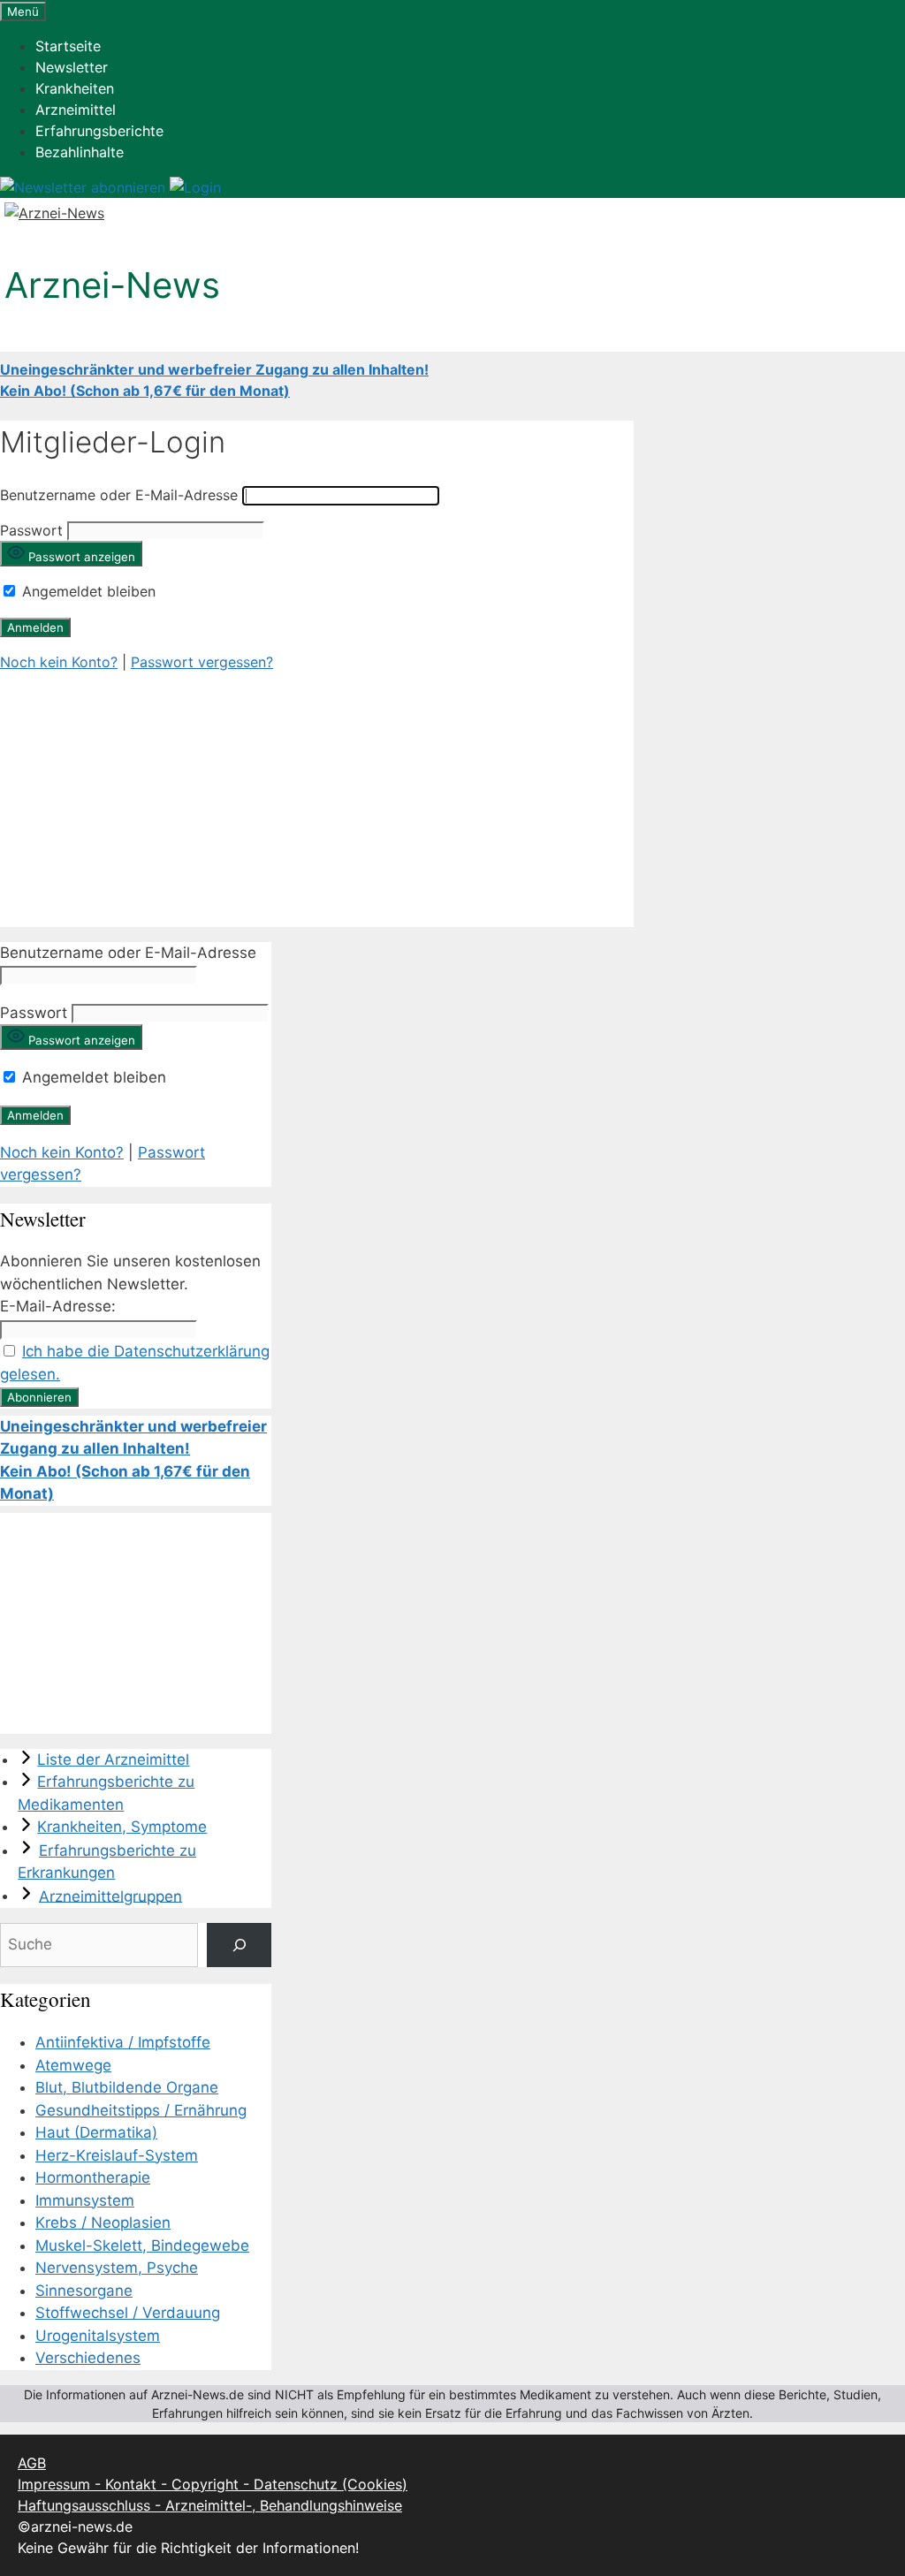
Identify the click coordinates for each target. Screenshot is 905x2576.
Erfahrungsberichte (99, 131)
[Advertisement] (317, 803)
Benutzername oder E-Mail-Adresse (119, 495)
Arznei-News (112, 285)
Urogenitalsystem (98, 2336)
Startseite (68, 46)
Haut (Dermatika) (96, 2132)
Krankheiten (75, 88)
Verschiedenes (88, 2358)
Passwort (31, 530)
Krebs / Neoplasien (103, 2223)
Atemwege (73, 2065)
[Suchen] (239, 1945)
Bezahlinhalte (80, 152)
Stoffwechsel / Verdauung (128, 2313)
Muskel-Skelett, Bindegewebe (142, 2245)
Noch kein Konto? (59, 662)
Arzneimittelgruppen (110, 1896)
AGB (32, 2463)
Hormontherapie (93, 2177)
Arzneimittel (76, 110)
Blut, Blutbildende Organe (127, 2087)
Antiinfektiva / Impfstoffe (123, 2042)
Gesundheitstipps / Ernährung (141, 2110)
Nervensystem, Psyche (117, 2268)
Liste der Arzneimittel (113, 1759)
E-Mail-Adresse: (58, 1306)
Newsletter (72, 67)
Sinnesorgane (84, 2291)
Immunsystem (85, 2200)
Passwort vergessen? (202, 662)
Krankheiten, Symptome (122, 1827)
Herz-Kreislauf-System (117, 2155)
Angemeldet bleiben (87, 591)
